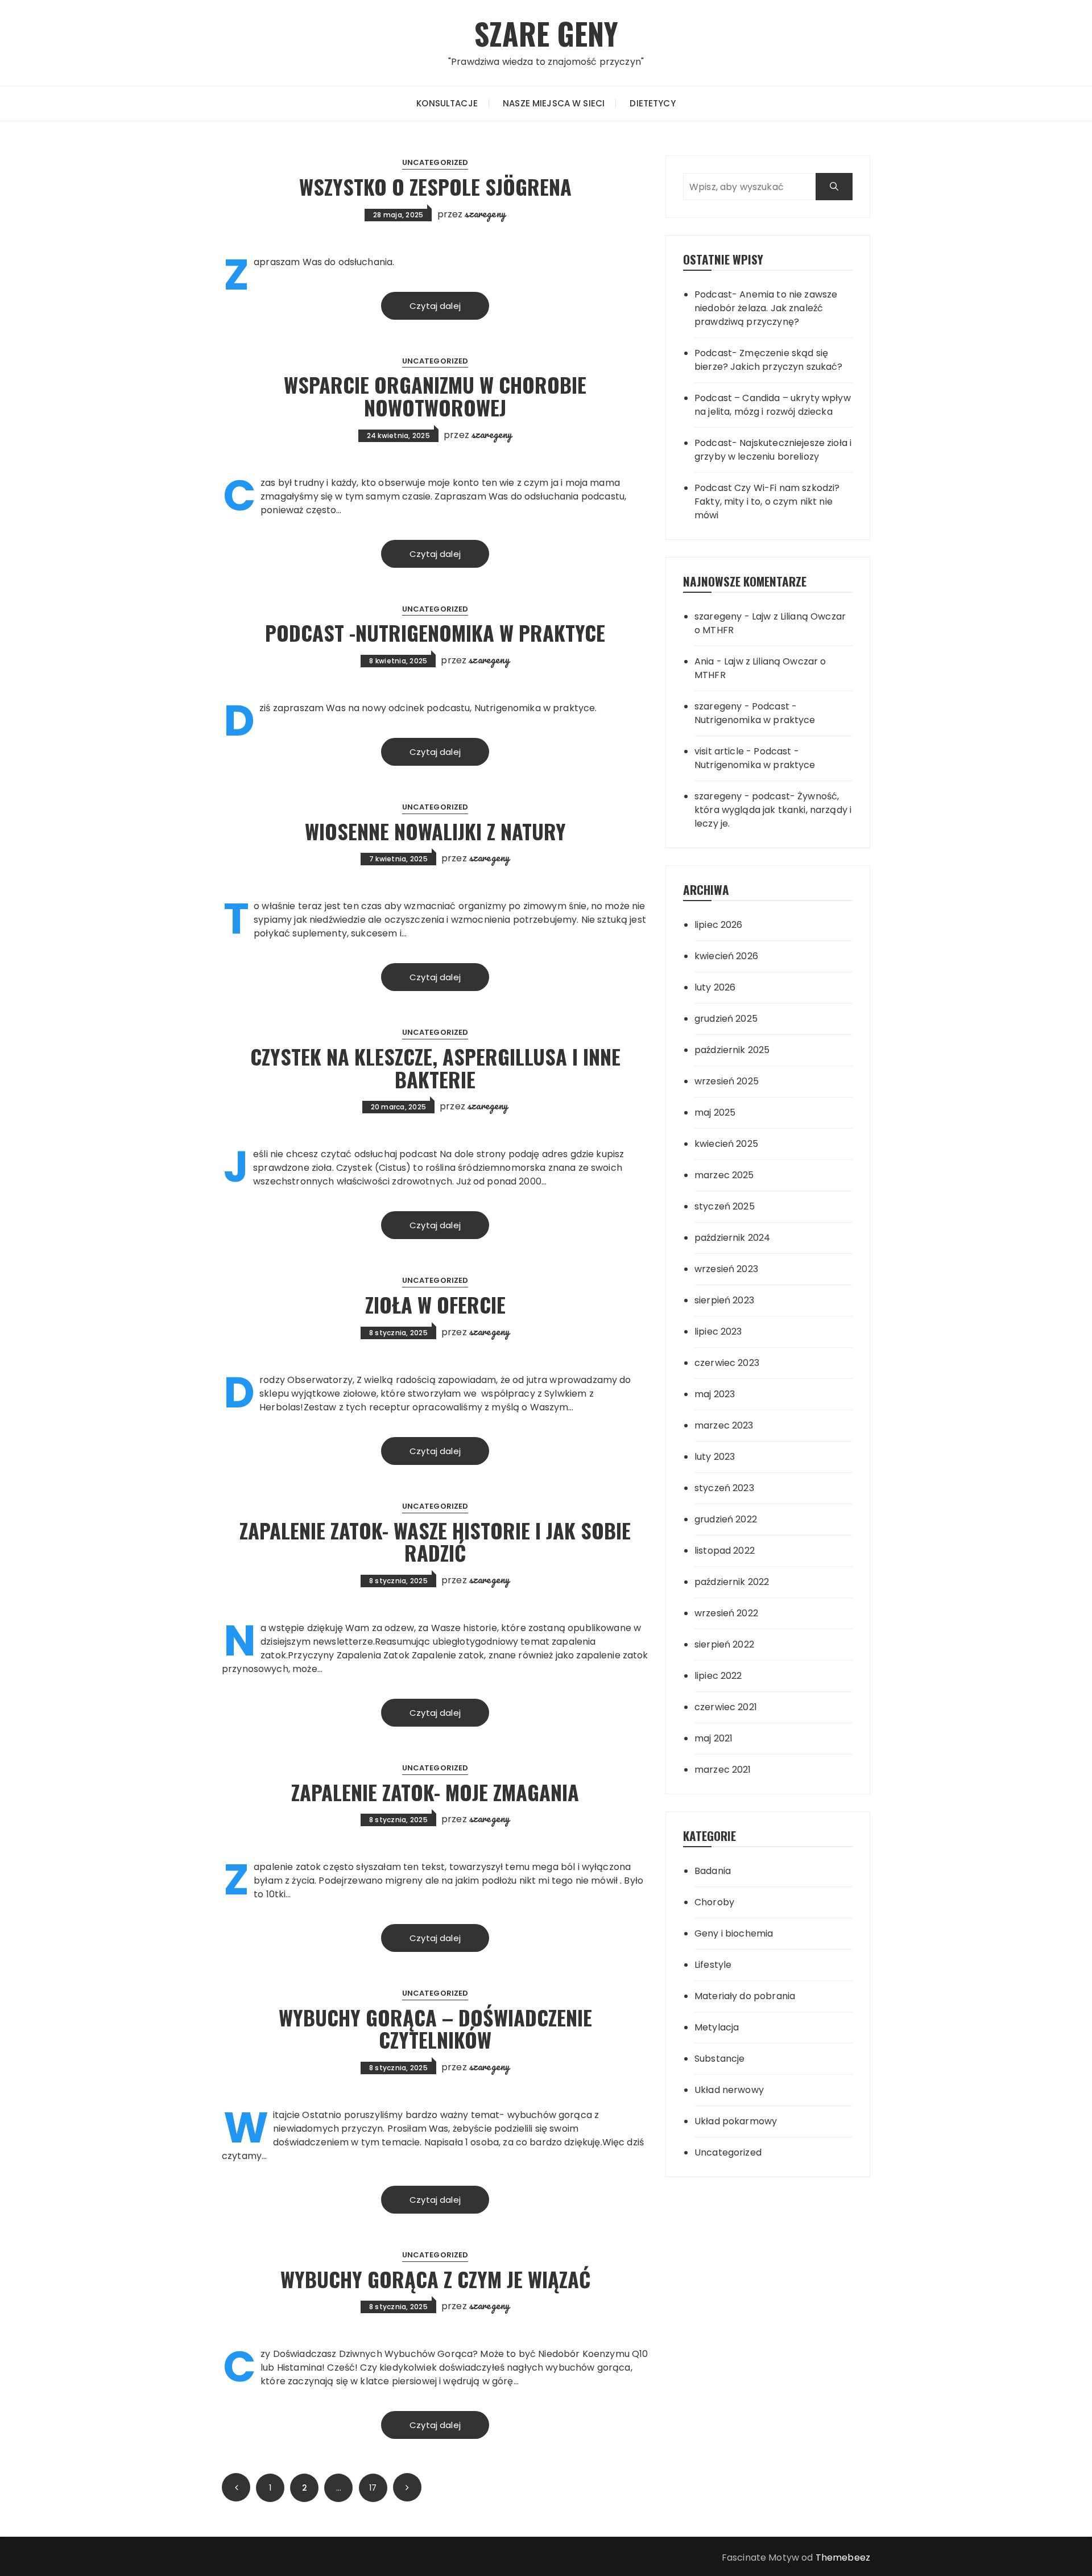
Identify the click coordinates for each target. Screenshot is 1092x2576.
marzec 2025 (724, 1175)
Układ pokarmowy (736, 2121)
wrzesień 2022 (726, 1613)
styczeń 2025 (725, 1206)
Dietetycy (652, 103)
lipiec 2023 (718, 1332)
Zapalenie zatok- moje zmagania (435, 1792)
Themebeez (843, 2558)
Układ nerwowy (729, 2090)
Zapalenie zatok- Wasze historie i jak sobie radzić (435, 1541)
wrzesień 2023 (726, 1269)
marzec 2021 (723, 1770)
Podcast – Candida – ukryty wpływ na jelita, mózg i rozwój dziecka (773, 405)
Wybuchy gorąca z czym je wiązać (435, 2279)
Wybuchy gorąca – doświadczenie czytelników (435, 2028)
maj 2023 (715, 1394)
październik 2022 (732, 1582)
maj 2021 (713, 1738)
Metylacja (717, 2027)
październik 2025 (732, 1050)
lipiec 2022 (718, 1676)
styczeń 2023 (724, 1488)
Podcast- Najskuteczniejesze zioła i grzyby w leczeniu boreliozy (773, 450)
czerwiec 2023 (727, 1363)
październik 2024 (732, 1238)
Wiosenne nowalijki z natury (435, 831)
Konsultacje (447, 103)
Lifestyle (713, 1965)
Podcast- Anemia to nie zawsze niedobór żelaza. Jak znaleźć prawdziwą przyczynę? (766, 308)
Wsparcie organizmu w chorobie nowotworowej (435, 396)
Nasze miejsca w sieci (554, 103)
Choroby (714, 1902)
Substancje (720, 2059)
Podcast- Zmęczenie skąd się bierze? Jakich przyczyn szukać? (769, 360)
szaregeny (485, 213)
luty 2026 (715, 987)
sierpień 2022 (724, 1644)
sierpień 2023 (724, 1300)
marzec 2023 (724, 1425)
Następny (407, 2487)
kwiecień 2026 (726, 956)
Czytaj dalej (435, 306)
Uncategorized (435, 162)
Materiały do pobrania (745, 1996)
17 (373, 2488)
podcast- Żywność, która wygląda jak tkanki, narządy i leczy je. (773, 810)
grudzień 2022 (726, 1519)
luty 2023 (715, 1457)
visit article (719, 751)
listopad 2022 (725, 1551)
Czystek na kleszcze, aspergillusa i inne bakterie (435, 1068)
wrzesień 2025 (727, 1081)
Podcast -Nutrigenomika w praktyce (435, 632)
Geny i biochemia (734, 1933)
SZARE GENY (546, 33)
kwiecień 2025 (726, 1144)
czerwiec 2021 (726, 1707)
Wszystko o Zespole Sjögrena (435, 186)
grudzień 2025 (726, 1019)
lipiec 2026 (719, 925)
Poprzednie (236, 2487)
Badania (713, 1871)
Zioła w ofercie (435, 1304)
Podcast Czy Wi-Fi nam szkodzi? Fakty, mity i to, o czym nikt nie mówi (767, 501)
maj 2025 (715, 1112)
